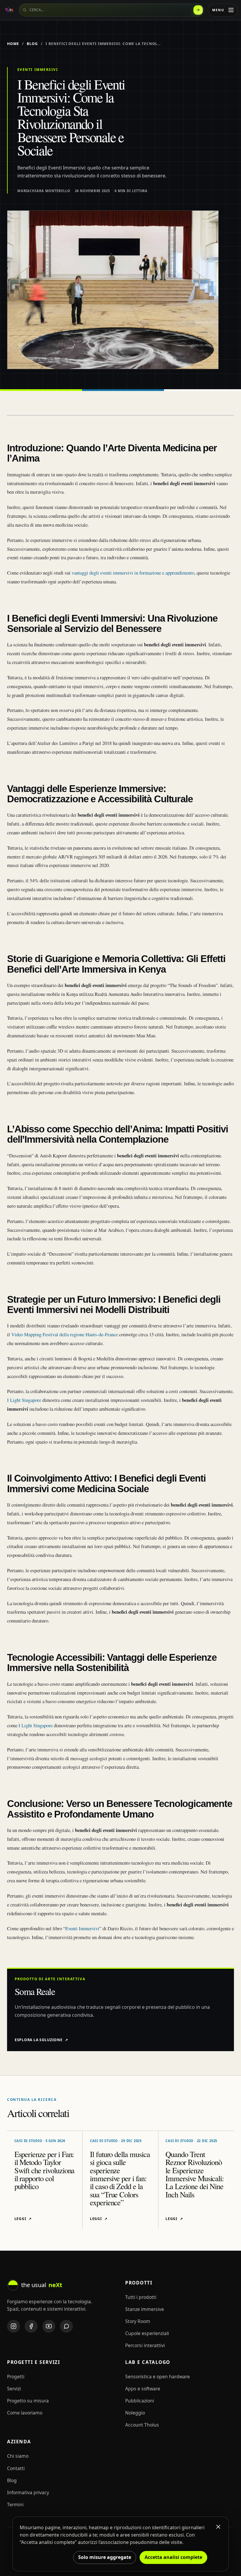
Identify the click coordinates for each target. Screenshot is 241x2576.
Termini (15, 2505)
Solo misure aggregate (105, 2557)
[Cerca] (198, 10)
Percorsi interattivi (145, 2345)
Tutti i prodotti (141, 2297)
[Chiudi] (218, 2527)
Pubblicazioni (140, 2401)
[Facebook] (31, 2326)
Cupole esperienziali (147, 2333)
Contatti (16, 2468)
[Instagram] (14, 2326)
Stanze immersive (145, 2309)
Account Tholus (142, 2425)
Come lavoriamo (25, 2413)
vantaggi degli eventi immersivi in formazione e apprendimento (133, 573)
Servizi (14, 2389)
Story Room (138, 2321)
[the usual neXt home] (9, 10)
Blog (32, 44)
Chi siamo (18, 2456)
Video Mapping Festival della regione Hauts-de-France (65, 1334)
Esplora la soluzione (41, 2040)
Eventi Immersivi (82, 1928)
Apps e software (143, 2389)
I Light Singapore (25, 1400)
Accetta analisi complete (173, 2557)
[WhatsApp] (66, 2326)
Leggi (23, 2219)
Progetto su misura (28, 2401)
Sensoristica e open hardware (158, 2377)
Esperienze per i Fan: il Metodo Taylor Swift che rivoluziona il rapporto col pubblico (45, 2170)
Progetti (16, 2377)
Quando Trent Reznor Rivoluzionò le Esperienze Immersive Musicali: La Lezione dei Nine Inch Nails (195, 2174)
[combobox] (112, 10)
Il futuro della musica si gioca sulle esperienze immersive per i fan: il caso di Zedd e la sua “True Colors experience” (120, 2178)
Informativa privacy (28, 2492)
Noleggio (135, 2413)
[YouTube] (49, 2326)
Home (13, 44)
